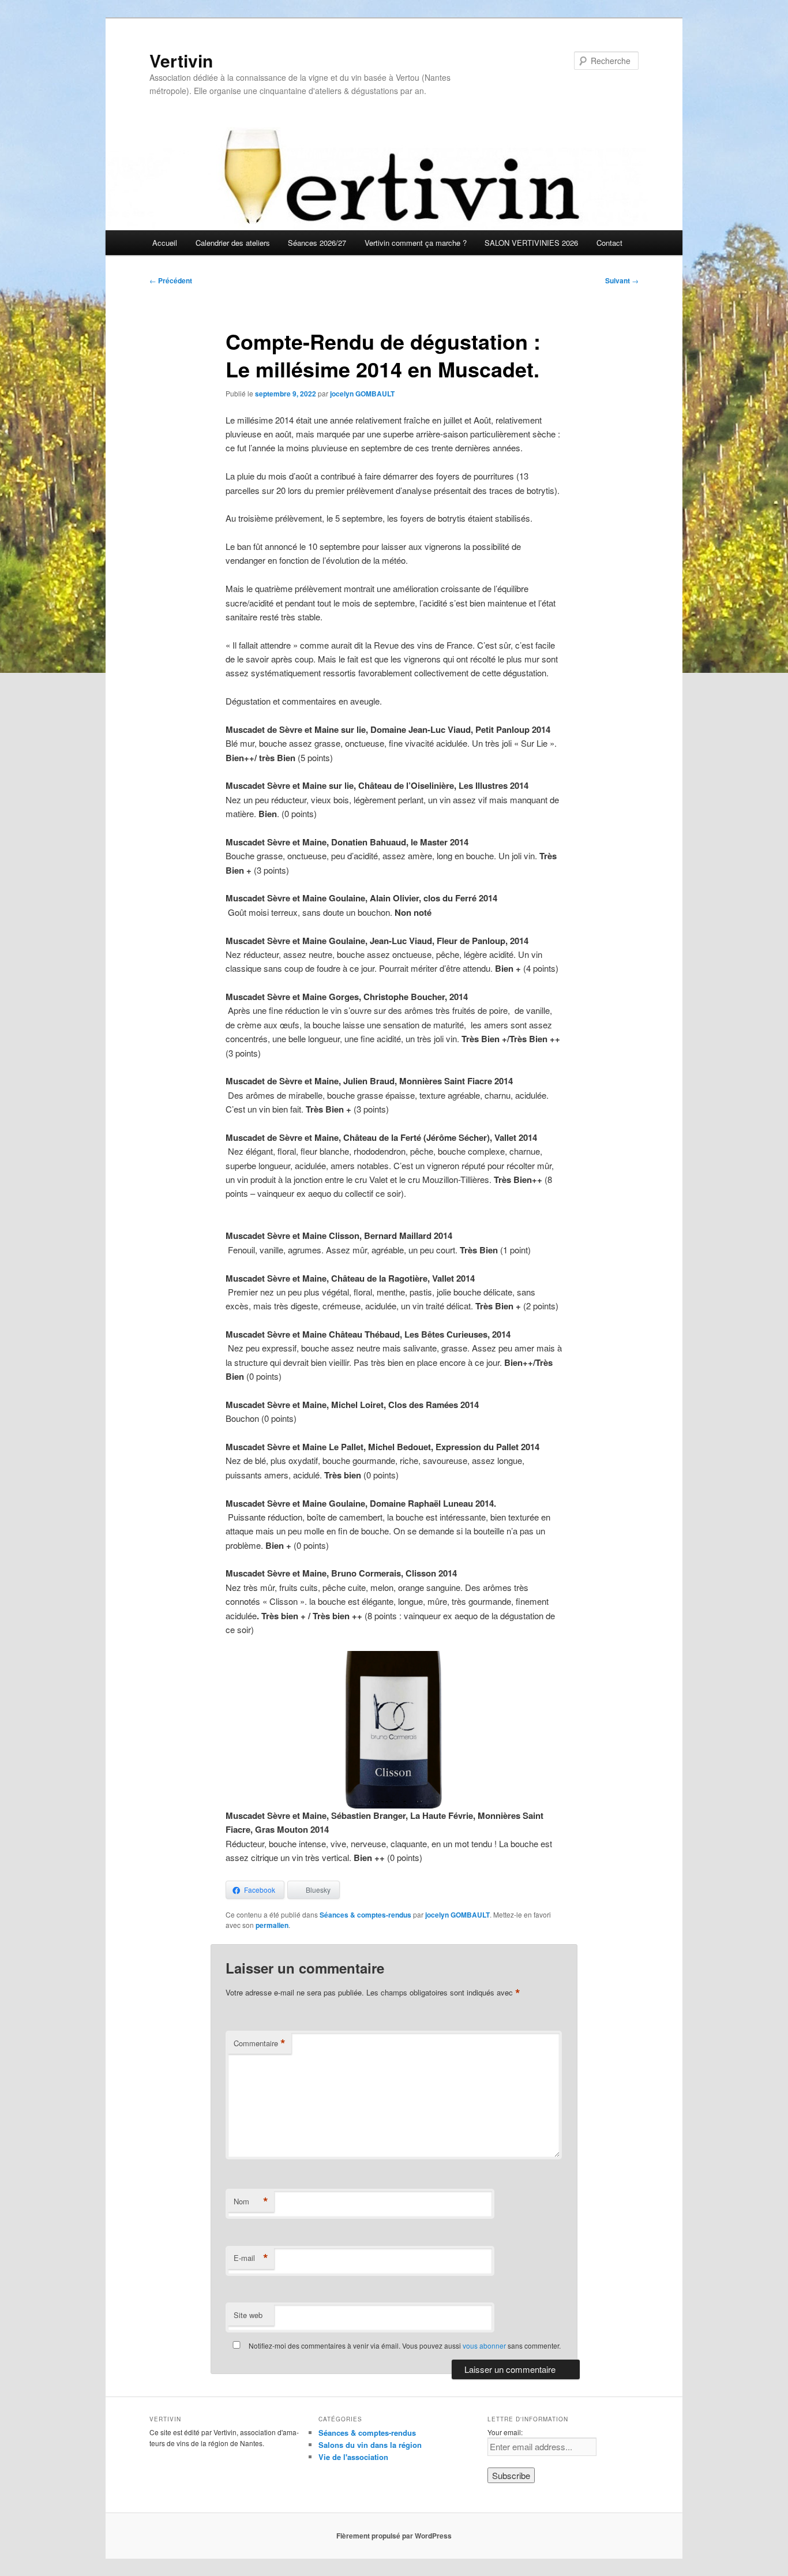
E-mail (251, 2258)
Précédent (171, 280)
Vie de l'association (353, 2457)
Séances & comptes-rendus (365, 1915)
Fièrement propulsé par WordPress (394, 2536)
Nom (251, 2201)
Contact (609, 243)
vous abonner (484, 2345)
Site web (248, 2315)
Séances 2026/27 (317, 243)
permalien (272, 1925)
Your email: (505, 2432)
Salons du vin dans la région (370, 2445)
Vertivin (181, 60)
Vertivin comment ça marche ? (416, 243)
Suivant (622, 280)
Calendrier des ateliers (233, 243)
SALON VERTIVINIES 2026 (531, 243)
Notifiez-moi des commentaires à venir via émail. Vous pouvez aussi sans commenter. (404, 2345)
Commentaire (260, 2043)
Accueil (165, 243)
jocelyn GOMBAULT (362, 394)
